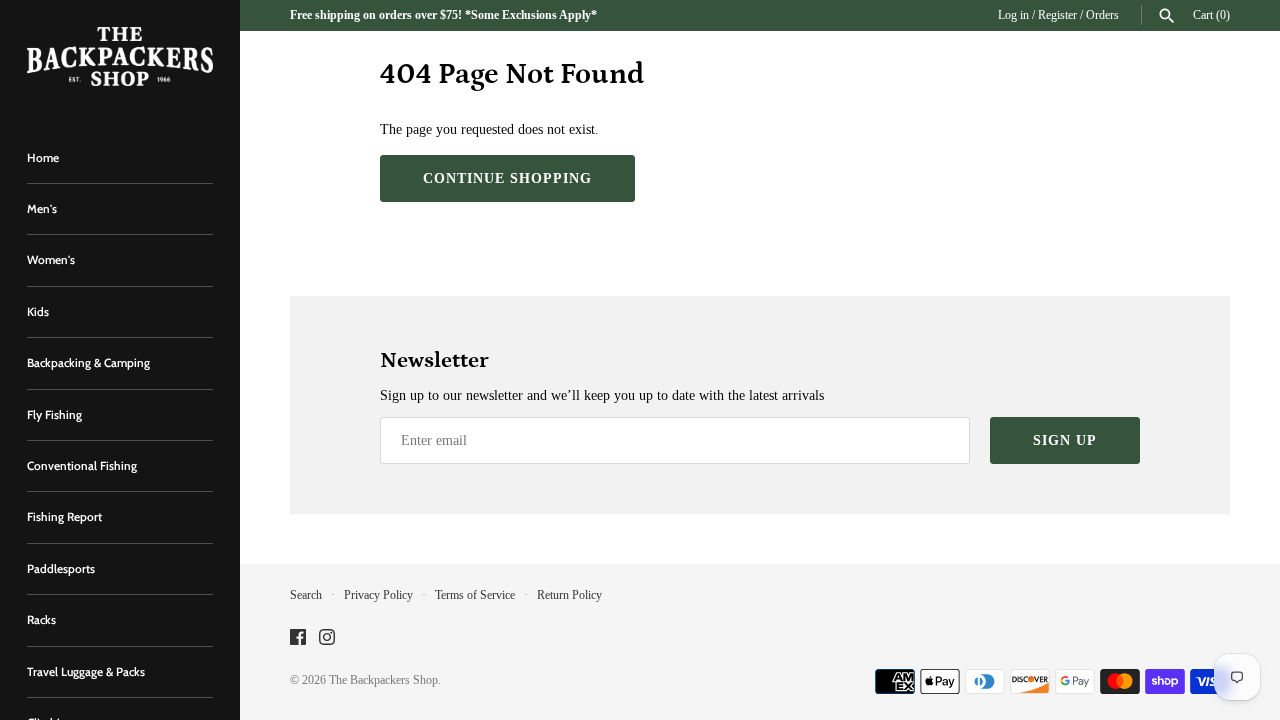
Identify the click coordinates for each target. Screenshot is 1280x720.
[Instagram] (327, 638)
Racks (41, 620)
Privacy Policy (378, 595)
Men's (42, 209)
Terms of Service (475, 595)
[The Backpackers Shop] (120, 56)
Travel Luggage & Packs (86, 672)
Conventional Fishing (82, 466)
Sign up (1065, 440)
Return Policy (569, 595)
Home (43, 158)
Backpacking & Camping (88, 363)
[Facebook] (298, 638)
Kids (38, 312)
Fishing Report (64, 517)
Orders (1102, 15)
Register (1057, 15)
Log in (1013, 15)
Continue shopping (507, 178)
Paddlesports (61, 569)
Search (306, 595)
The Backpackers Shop (383, 680)
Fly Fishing (54, 415)
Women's (51, 260)
